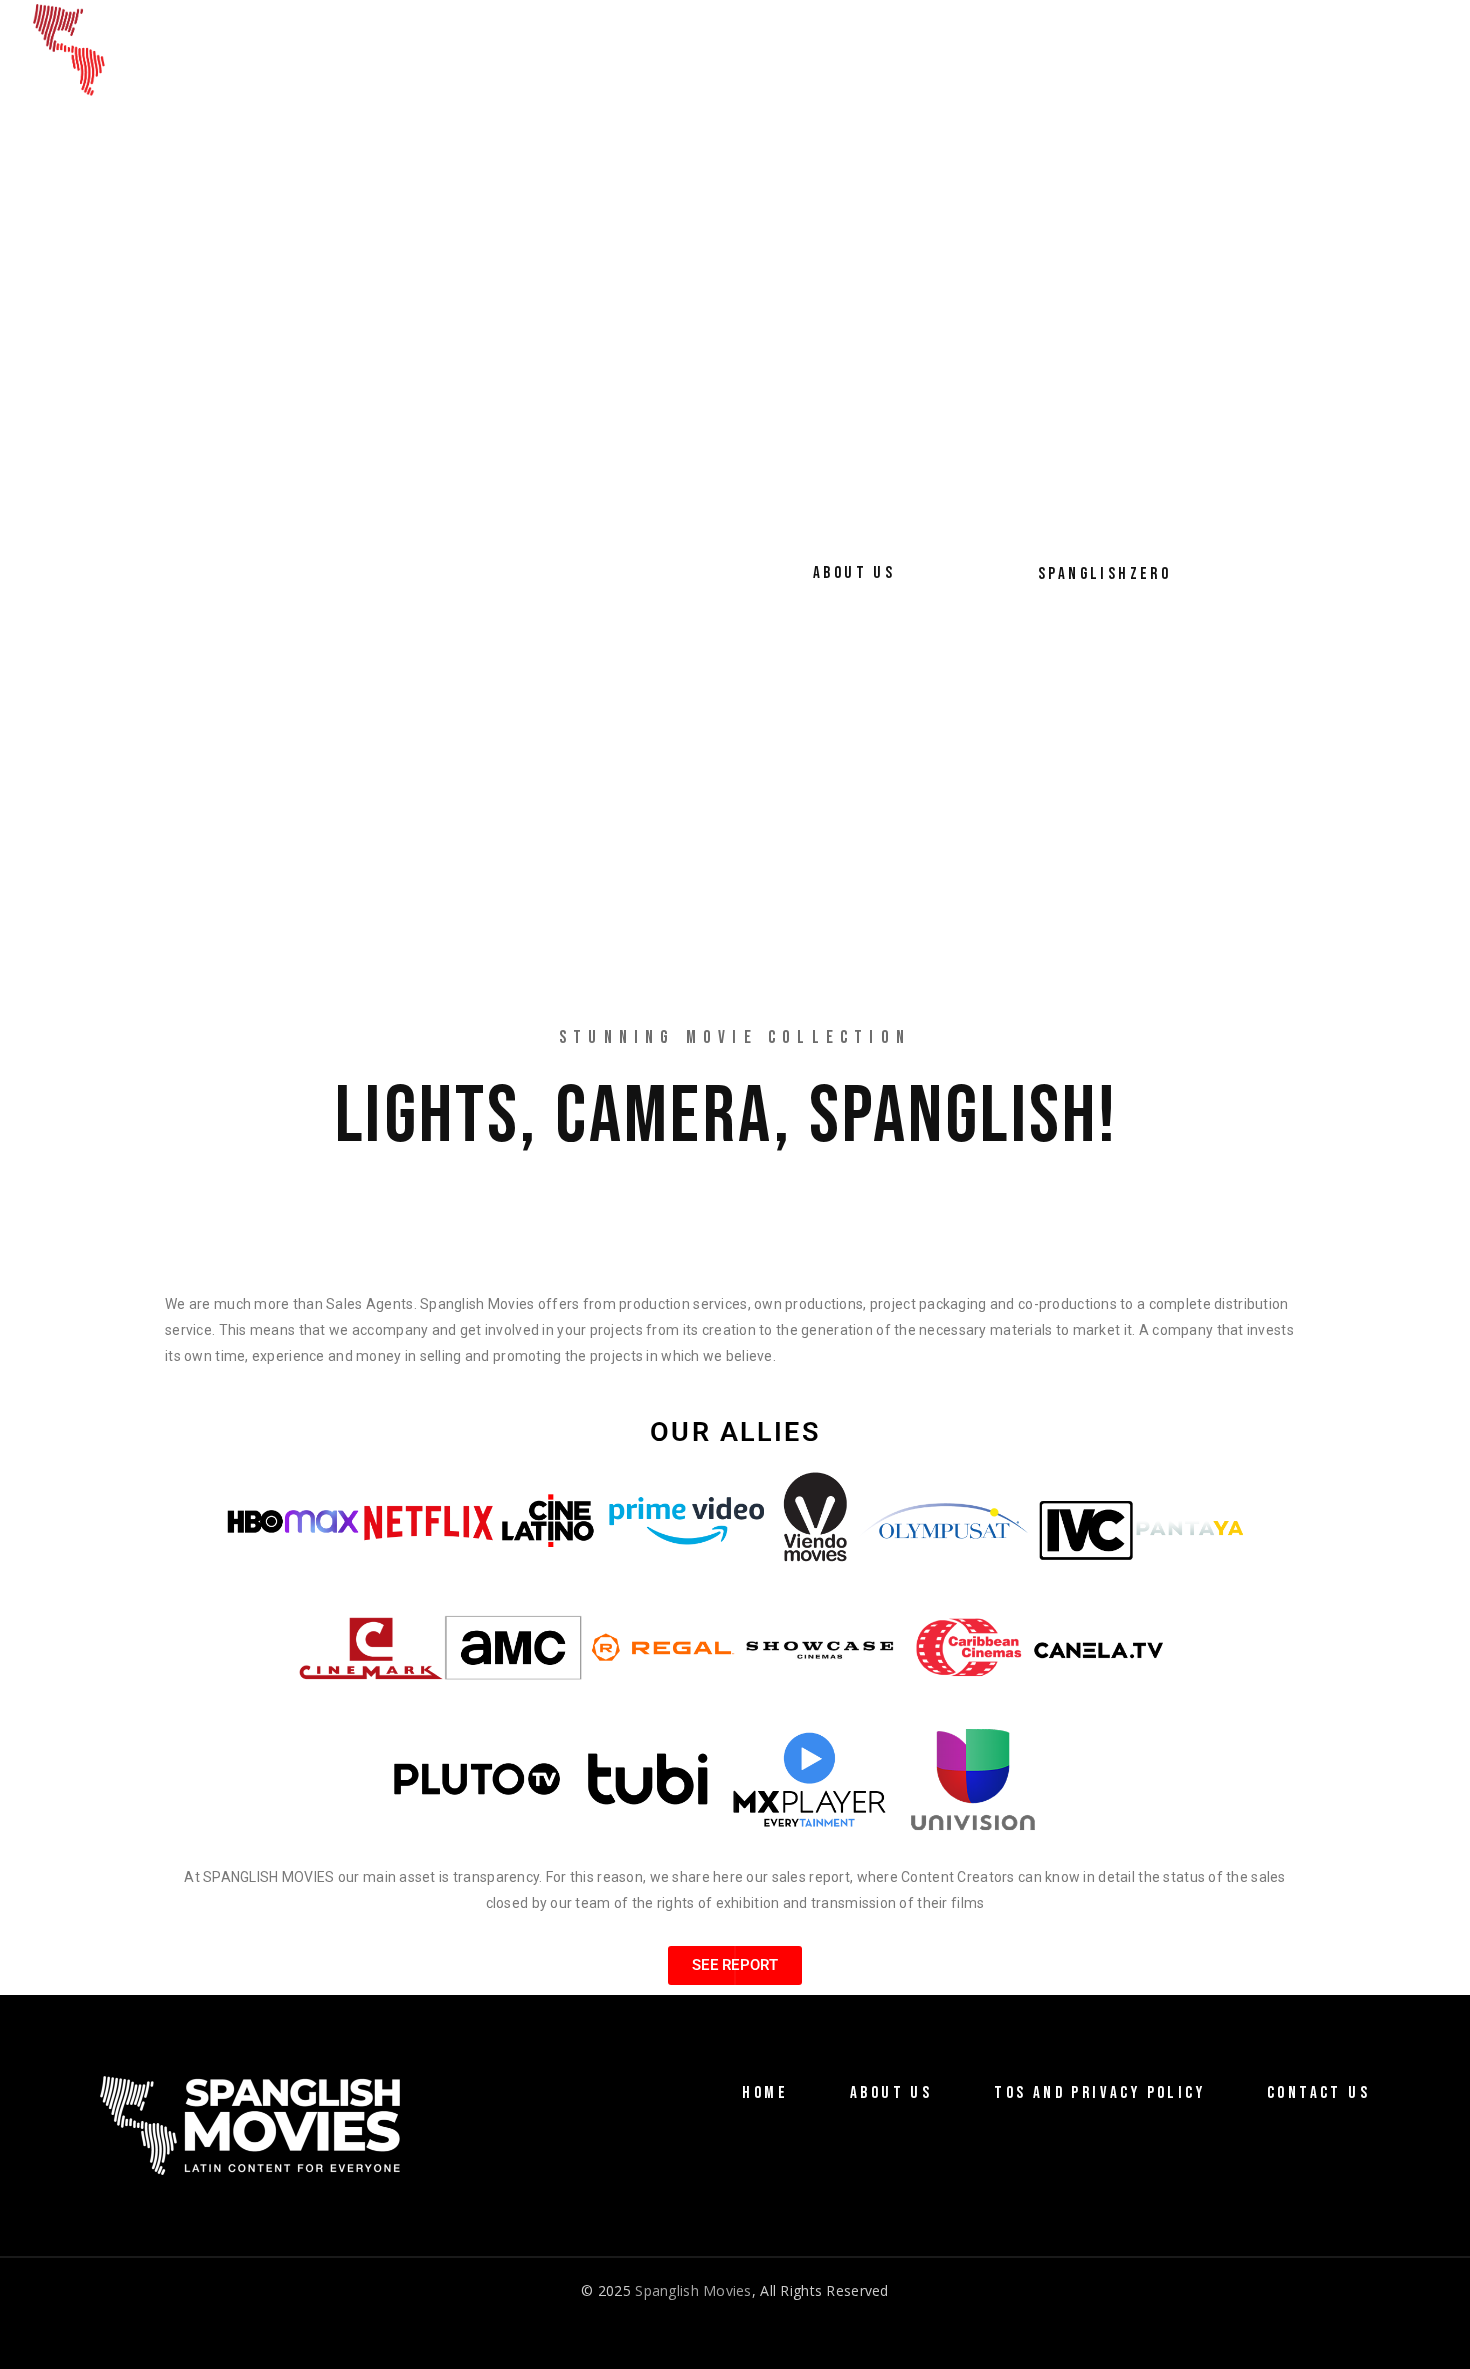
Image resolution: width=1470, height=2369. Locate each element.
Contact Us (1318, 2093)
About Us (891, 2093)
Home (765, 2093)
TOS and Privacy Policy (1099, 2093)
